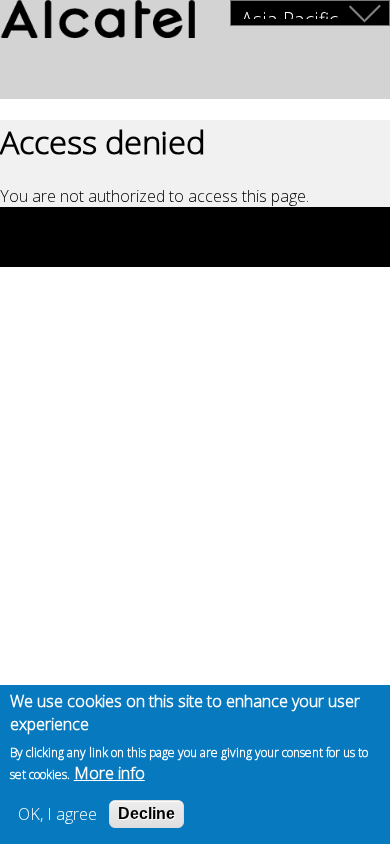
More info (109, 773)
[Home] (97, 21)
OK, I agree (57, 814)
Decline (146, 813)
